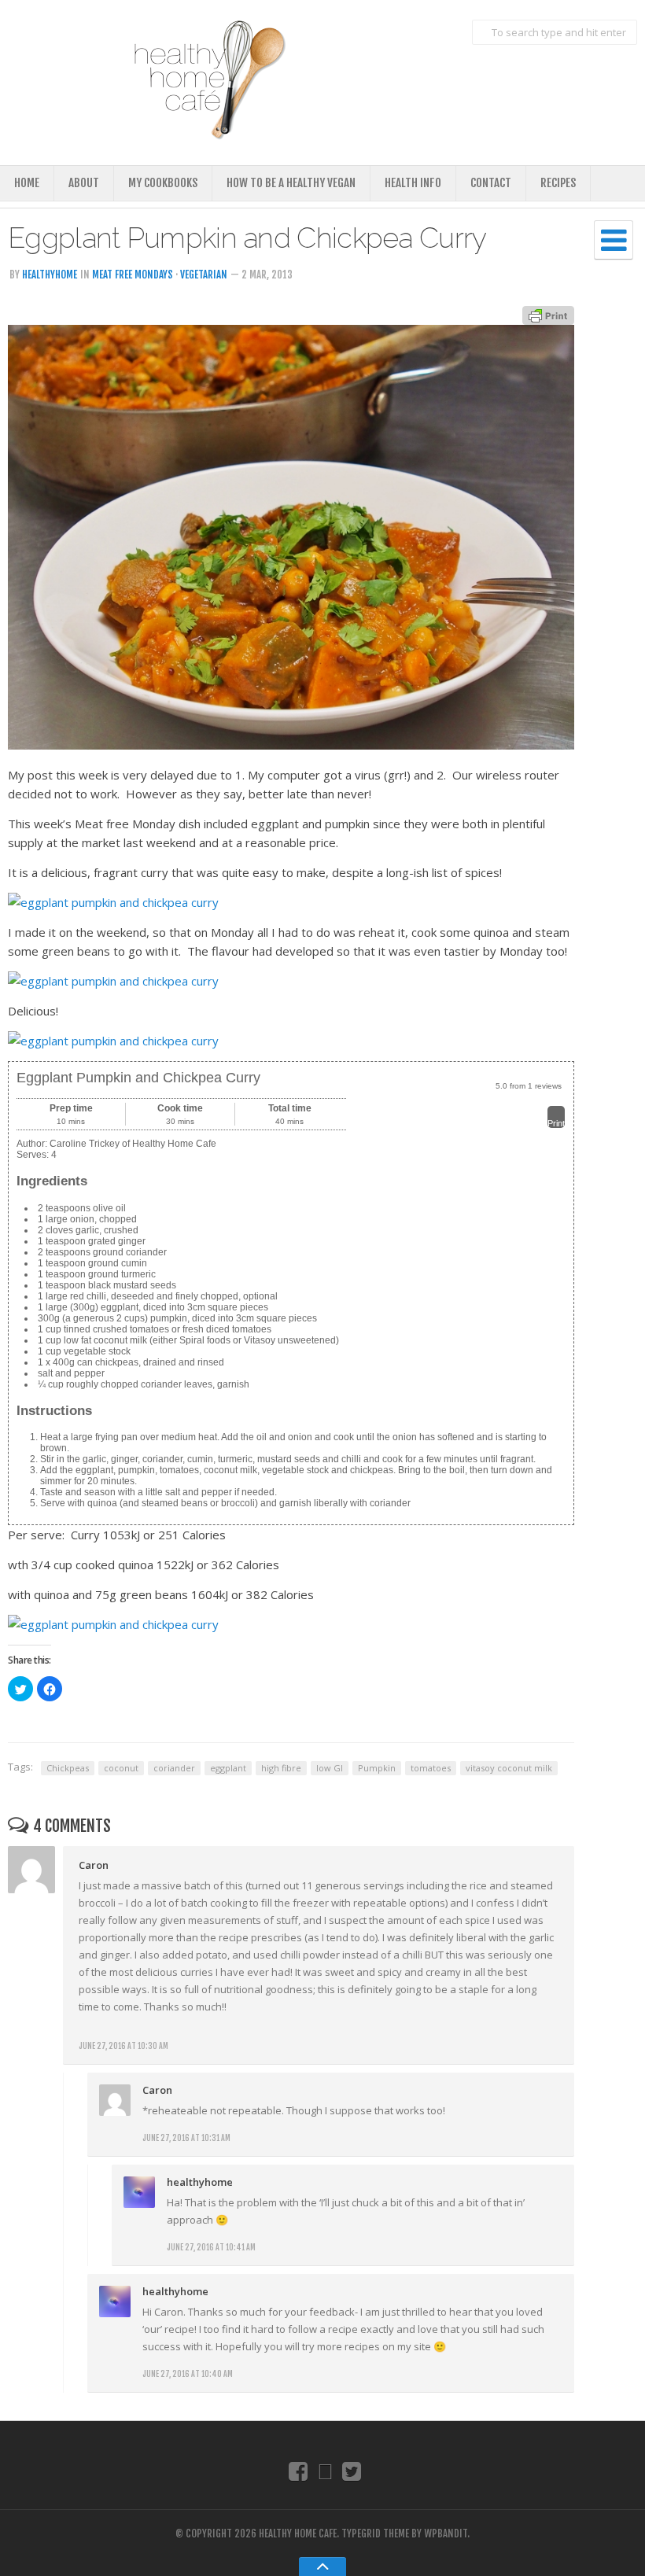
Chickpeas (68, 1768)
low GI (330, 1768)
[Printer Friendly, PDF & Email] (548, 314)
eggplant (228, 1768)
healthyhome (50, 275)
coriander (174, 1768)
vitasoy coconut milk (509, 1768)
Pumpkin (377, 1768)
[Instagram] (325, 2471)
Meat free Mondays (133, 275)
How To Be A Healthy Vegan (291, 183)
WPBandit (446, 2534)
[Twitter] (352, 2471)
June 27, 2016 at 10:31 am (186, 2138)
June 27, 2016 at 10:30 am (123, 2046)
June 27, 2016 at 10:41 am (211, 2247)
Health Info (413, 183)
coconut (121, 1768)
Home (27, 183)
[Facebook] (299, 2471)
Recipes (558, 183)
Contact (491, 183)
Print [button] (556, 1123)
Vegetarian (204, 275)
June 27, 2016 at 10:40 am (188, 2374)
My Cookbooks (163, 183)
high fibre (281, 1768)
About (84, 183)
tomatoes (431, 1768)
